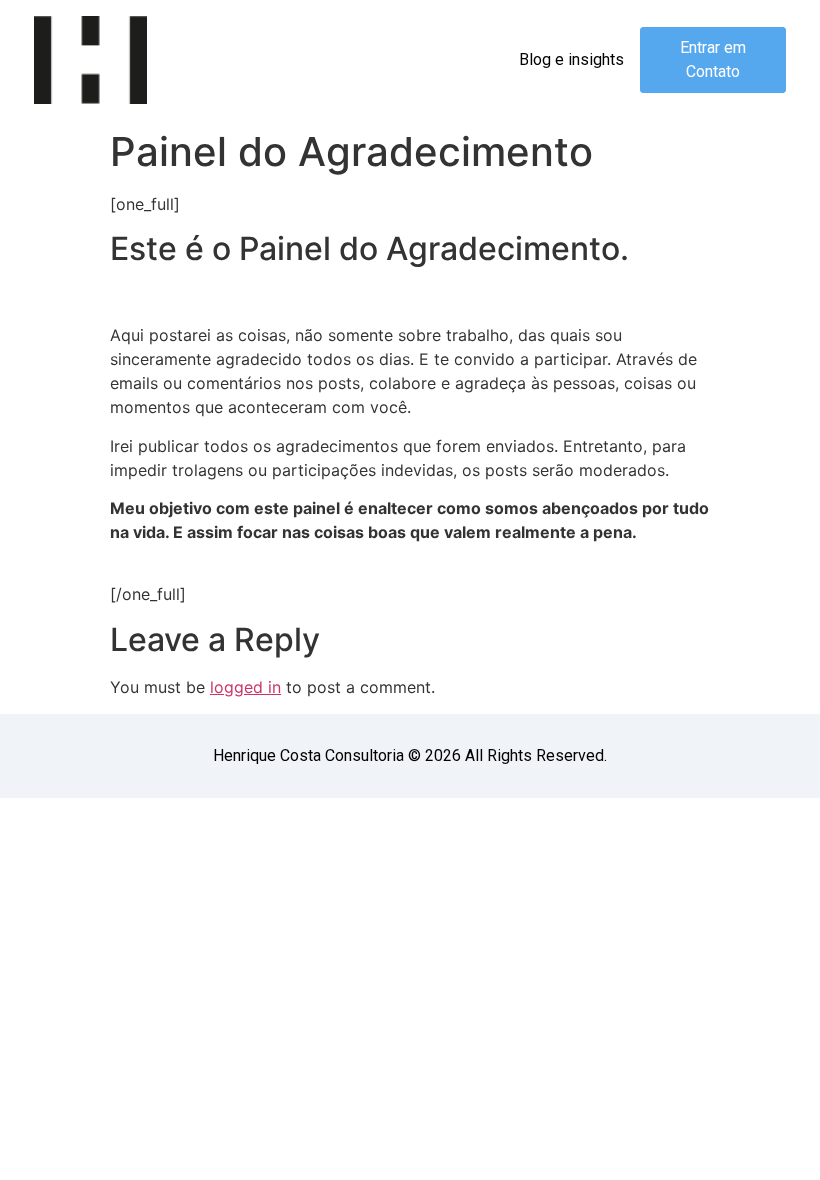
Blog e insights (571, 59)
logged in (245, 687)
